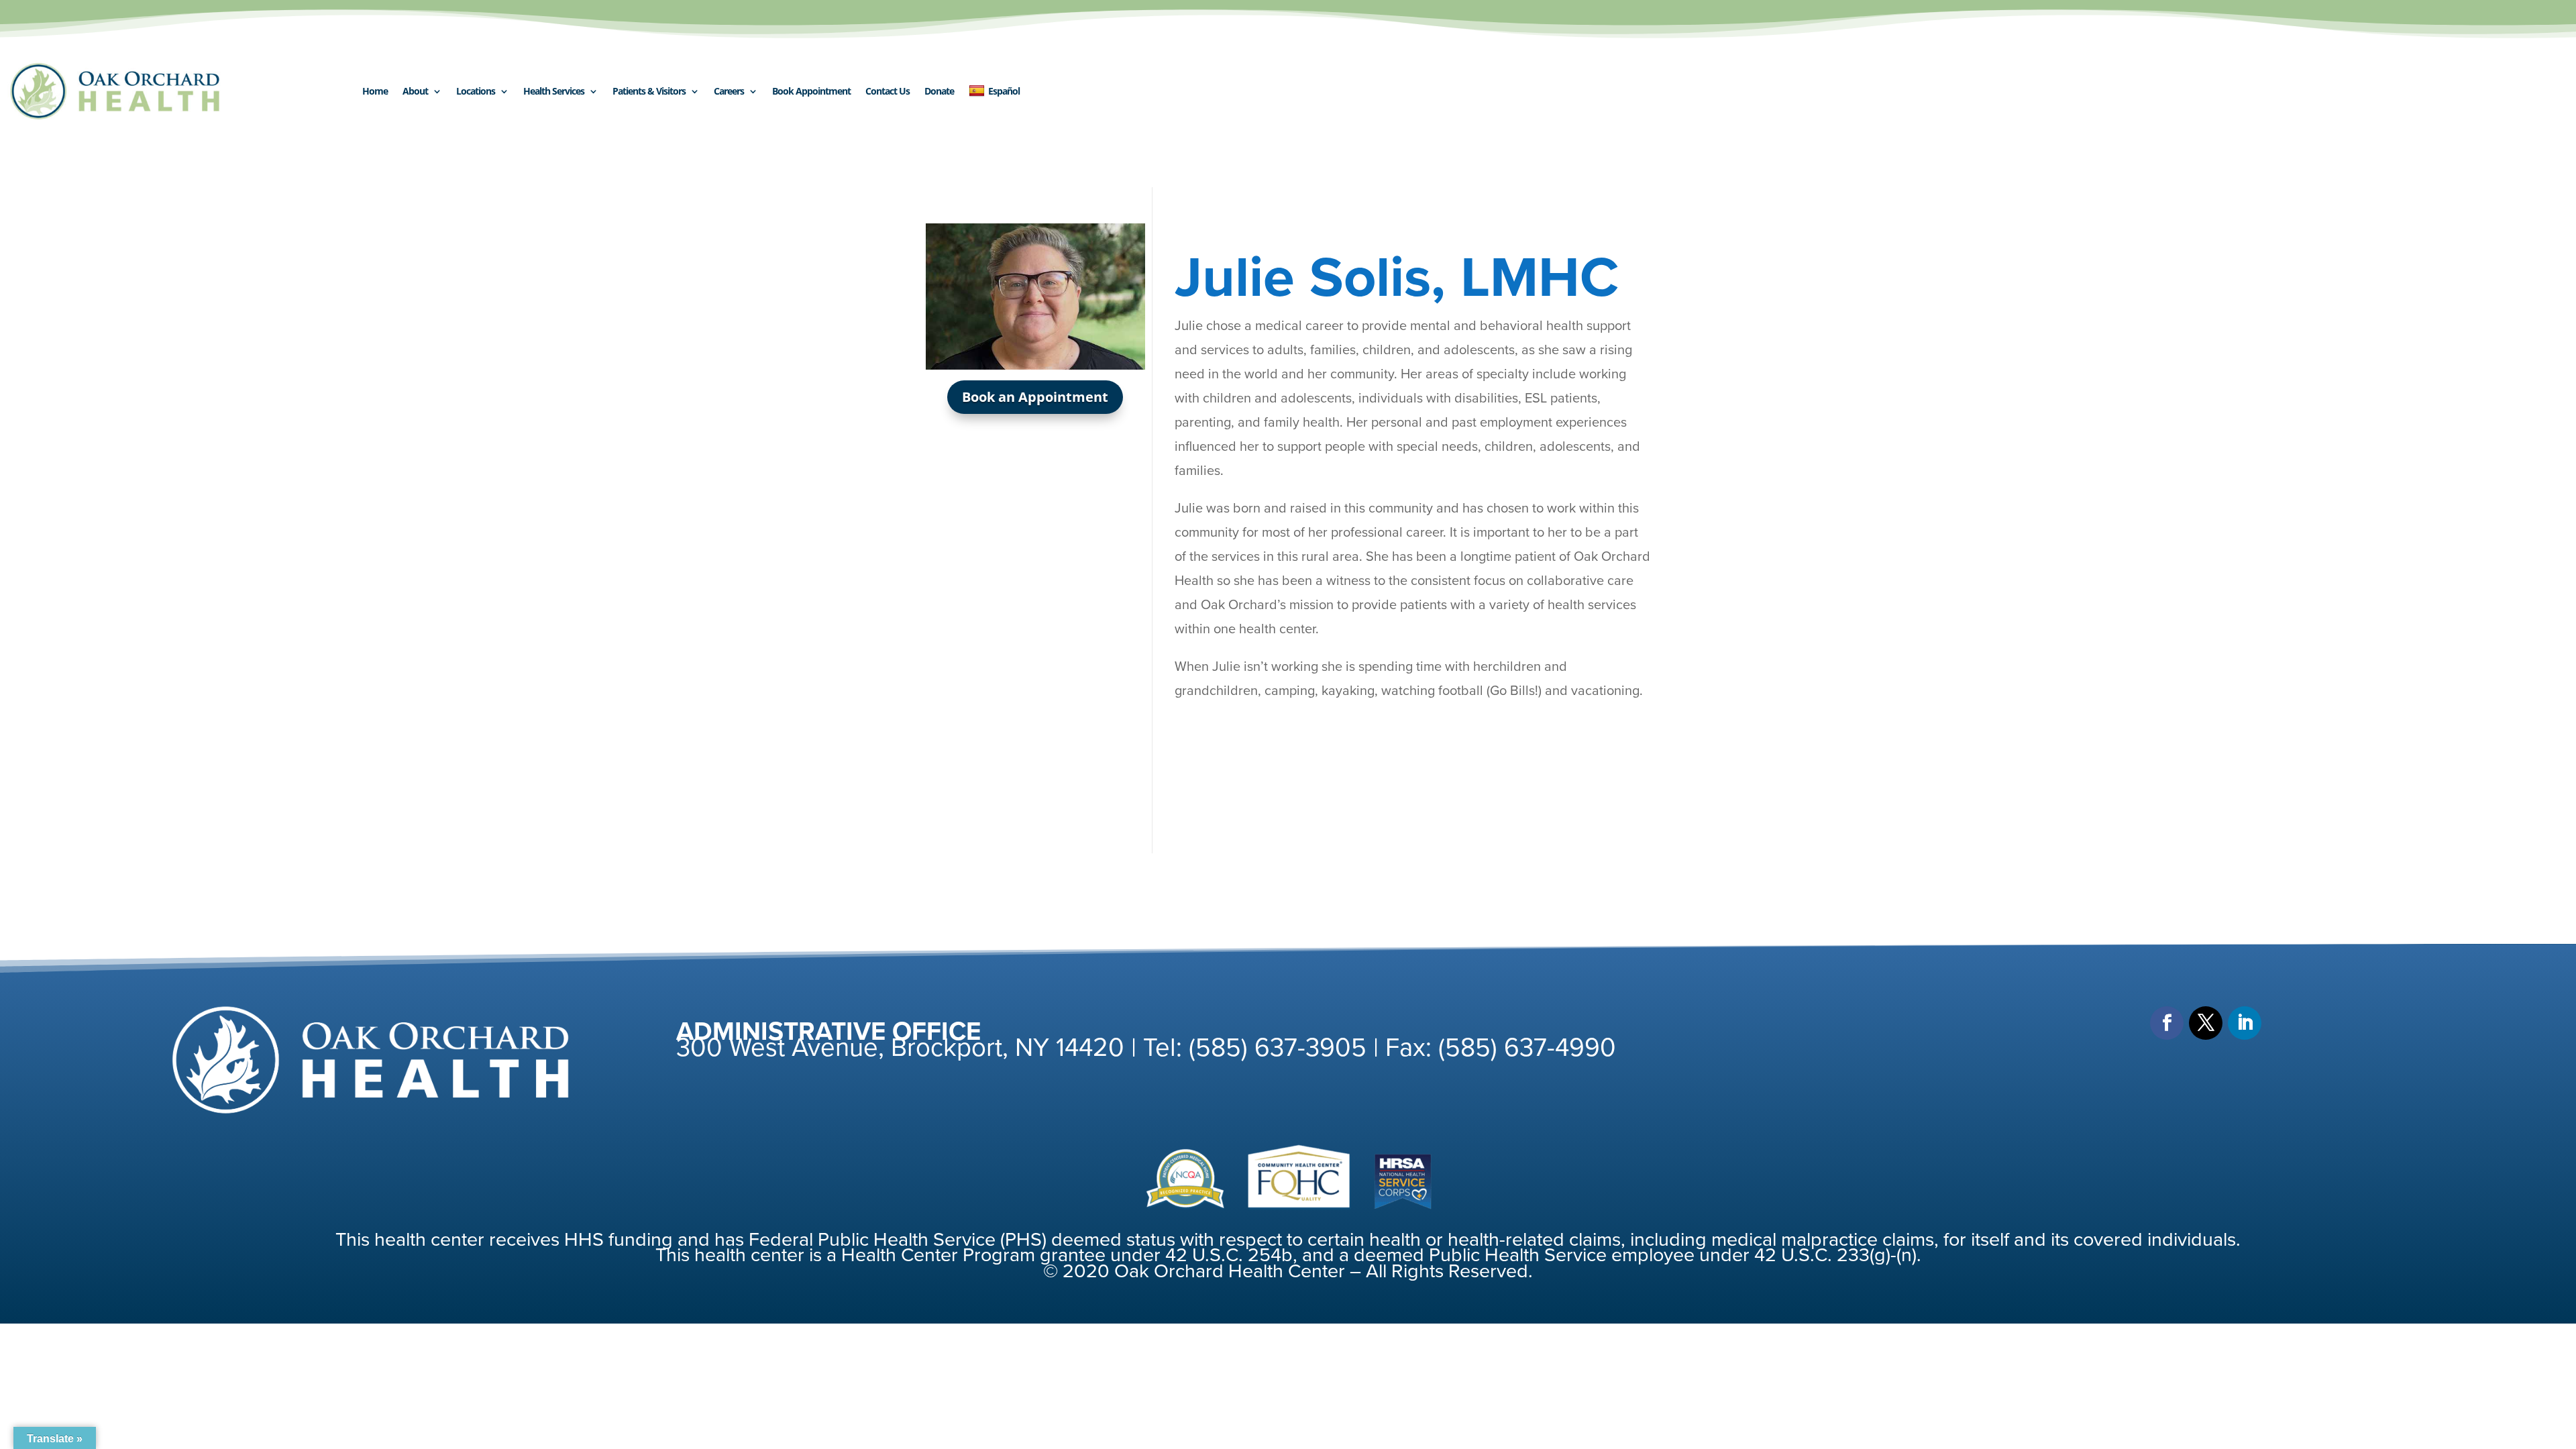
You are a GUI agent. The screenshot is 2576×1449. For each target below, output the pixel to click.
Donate (939, 91)
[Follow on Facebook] (2167, 1023)
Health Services (554, 91)
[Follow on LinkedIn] (2245, 1023)
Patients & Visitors (649, 91)
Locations (476, 91)
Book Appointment (811, 91)
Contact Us (888, 91)
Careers (729, 91)
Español (1004, 91)
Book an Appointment (1035, 397)
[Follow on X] (2206, 1023)
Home (375, 91)
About (415, 91)
